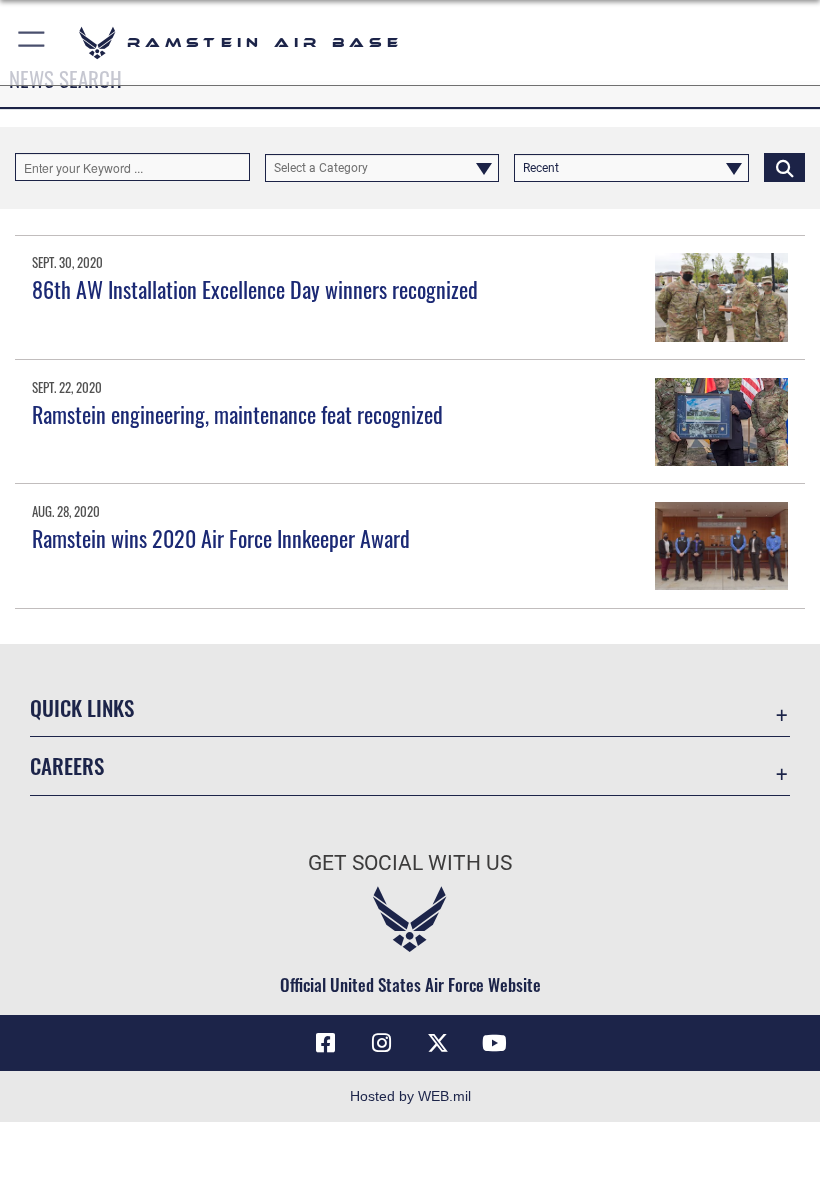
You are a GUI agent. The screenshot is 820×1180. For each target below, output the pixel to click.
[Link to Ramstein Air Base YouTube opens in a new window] (494, 1043)
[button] (32, 42)
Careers (67, 765)
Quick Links (82, 707)
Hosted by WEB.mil (410, 1096)
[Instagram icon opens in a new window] (382, 1043)
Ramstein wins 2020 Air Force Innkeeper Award (221, 538)
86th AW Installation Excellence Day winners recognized (255, 289)
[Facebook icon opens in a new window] (326, 1043)
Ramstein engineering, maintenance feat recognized (237, 414)
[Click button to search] (784, 167)
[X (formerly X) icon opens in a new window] (438, 1043)
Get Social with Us (410, 863)
